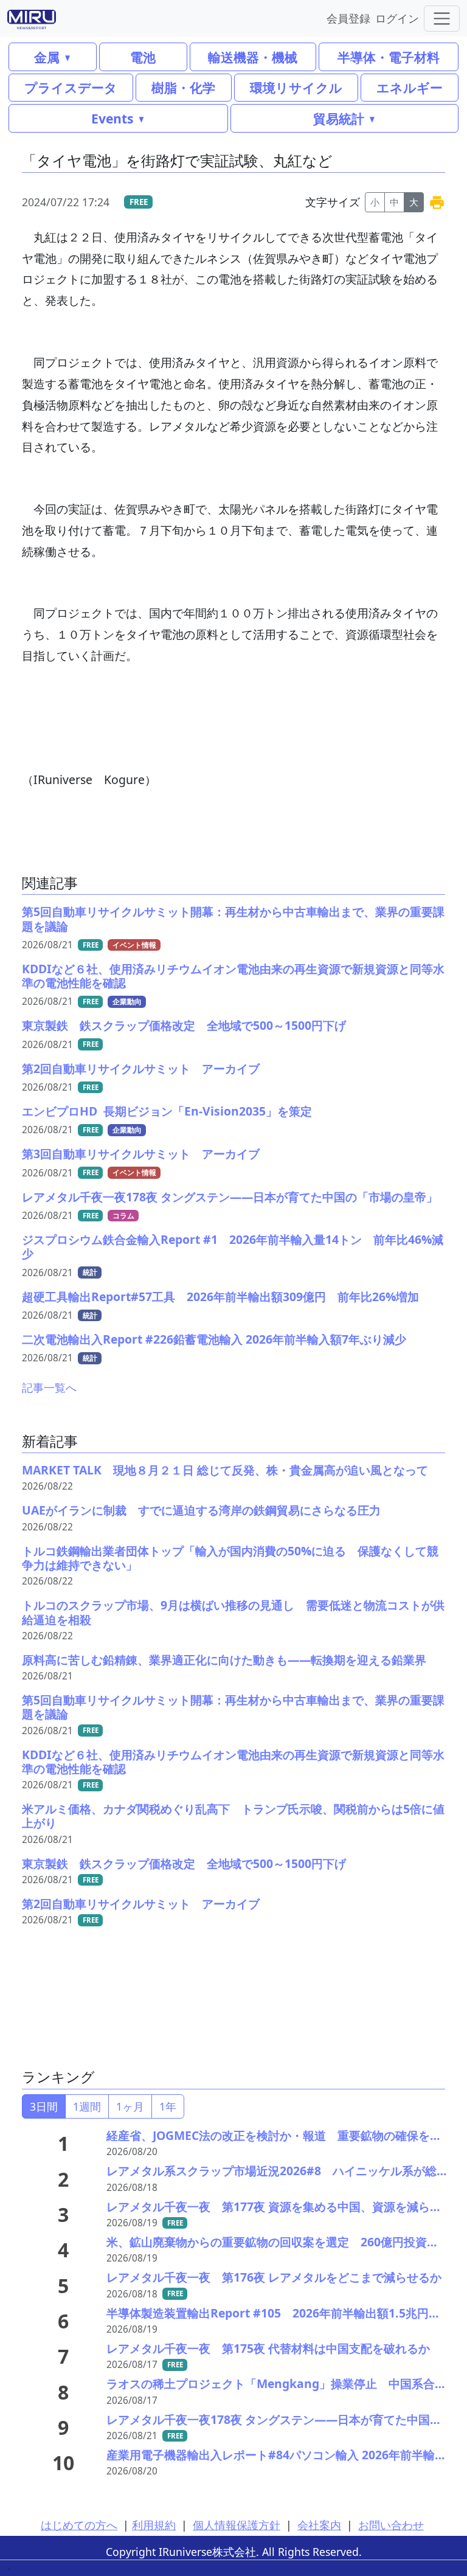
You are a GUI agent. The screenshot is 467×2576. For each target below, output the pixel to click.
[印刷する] (437, 202)
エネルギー (410, 87)
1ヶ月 (130, 2106)
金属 (47, 57)
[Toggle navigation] (442, 19)
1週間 (87, 2106)
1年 (168, 2106)
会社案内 (319, 2525)
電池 (143, 57)
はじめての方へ (79, 2525)
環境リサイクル (296, 87)
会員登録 (348, 18)
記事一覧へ (49, 1387)
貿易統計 (339, 118)
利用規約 (154, 2525)
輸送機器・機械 (253, 57)
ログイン (397, 18)
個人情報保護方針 (237, 2525)
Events (112, 118)
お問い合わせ (391, 2525)
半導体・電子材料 (389, 57)
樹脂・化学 (183, 87)
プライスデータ (71, 87)
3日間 (44, 2106)
